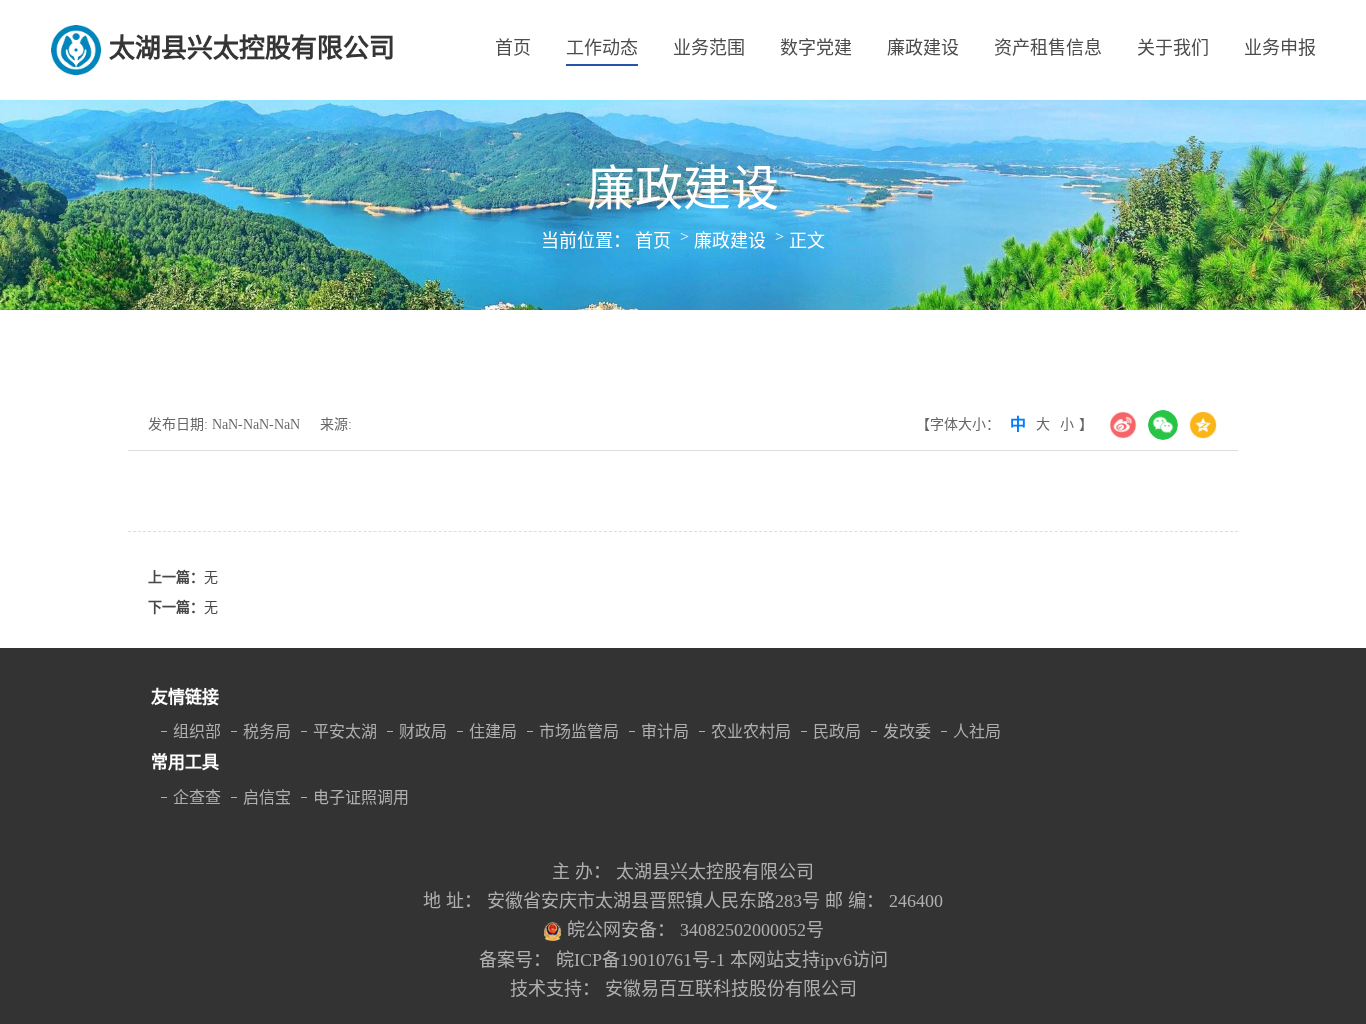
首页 (513, 48)
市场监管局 (579, 731)
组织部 (197, 731)
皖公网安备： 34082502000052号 (695, 930)
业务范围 (709, 48)
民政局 (837, 731)
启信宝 (267, 797)
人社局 (977, 731)
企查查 (197, 797)
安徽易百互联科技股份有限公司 (731, 989)
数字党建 (816, 48)
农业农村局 (751, 731)
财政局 (423, 731)
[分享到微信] (1163, 425)
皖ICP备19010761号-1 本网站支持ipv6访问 (722, 960)
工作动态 (602, 48)
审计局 (665, 731)
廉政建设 (923, 48)
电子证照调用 (361, 797)
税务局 (267, 731)
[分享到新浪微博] (1123, 425)
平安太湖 (345, 731)
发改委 (907, 731)
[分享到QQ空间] (1203, 425)
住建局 (493, 731)
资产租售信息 (1048, 48)
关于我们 (1173, 48)
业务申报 (1280, 48)
